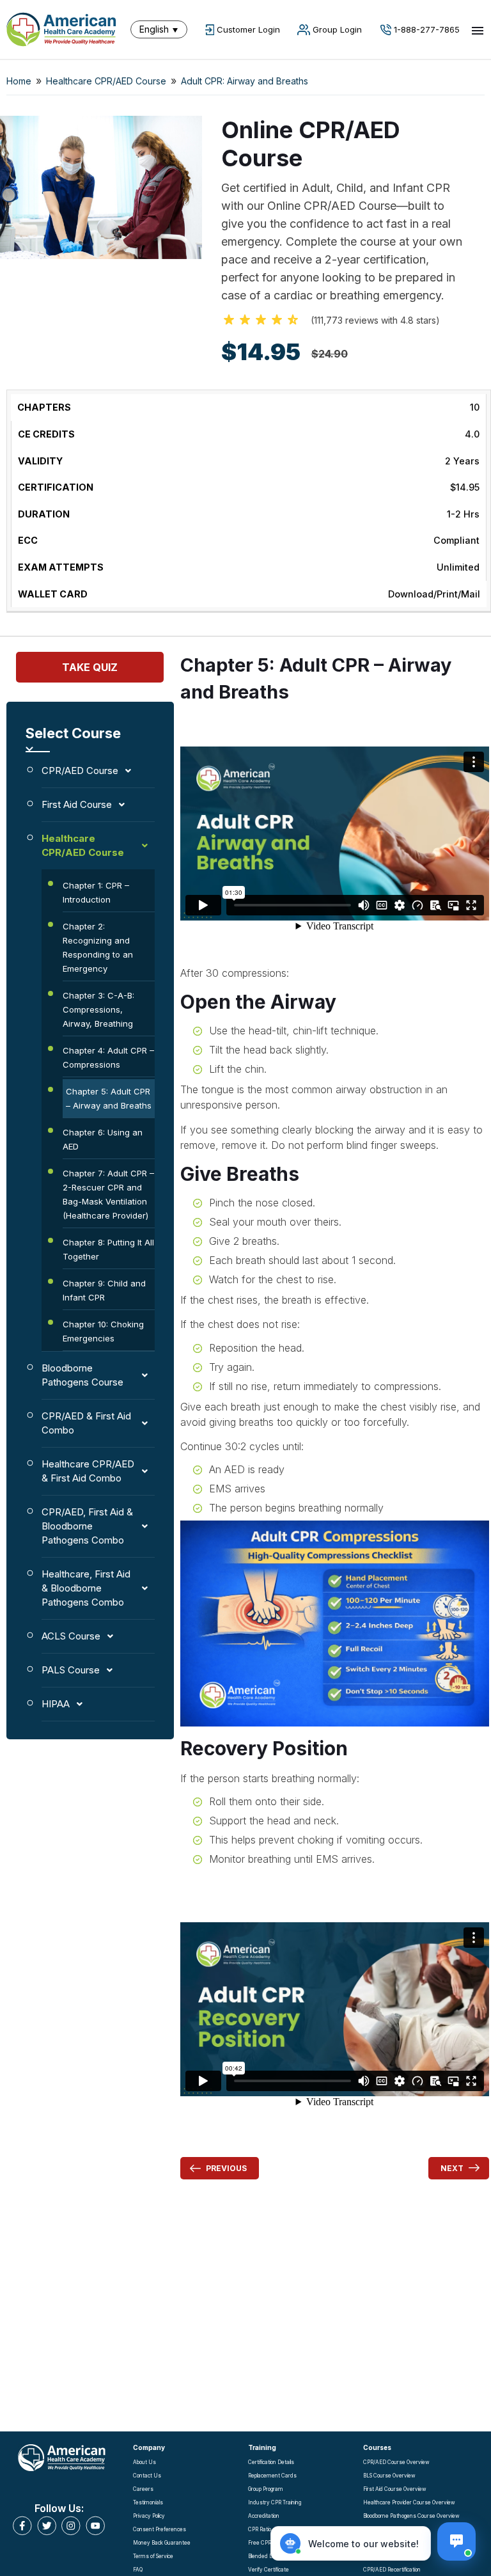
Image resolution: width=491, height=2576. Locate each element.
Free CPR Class (267, 2543)
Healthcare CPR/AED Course (106, 81)
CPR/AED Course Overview (396, 2462)
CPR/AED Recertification (392, 2570)
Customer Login (248, 29)
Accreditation (264, 2516)
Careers (143, 2489)
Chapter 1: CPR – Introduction (96, 892)
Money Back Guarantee (162, 2543)
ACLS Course (71, 1636)
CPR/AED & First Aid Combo (86, 1423)
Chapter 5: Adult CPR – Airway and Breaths (109, 1098)
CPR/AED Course (80, 770)
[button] (162, 29)
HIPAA (56, 1704)
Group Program (266, 2489)
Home (19, 81)
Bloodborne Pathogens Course (82, 1375)
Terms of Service (153, 2556)
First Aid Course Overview (395, 2489)
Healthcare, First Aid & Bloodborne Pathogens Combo (86, 1588)
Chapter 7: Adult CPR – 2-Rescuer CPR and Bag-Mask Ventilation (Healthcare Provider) (108, 1194)
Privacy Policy (149, 2516)
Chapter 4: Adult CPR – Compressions (108, 1057)
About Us (144, 2462)
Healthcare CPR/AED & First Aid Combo (88, 1471)
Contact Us (147, 2476)
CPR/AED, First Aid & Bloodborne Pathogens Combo (87, 1526)
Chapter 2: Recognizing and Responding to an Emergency (98, 947)
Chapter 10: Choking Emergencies (103, 1331)
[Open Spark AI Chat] (456, 2541)
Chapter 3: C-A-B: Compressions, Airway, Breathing (98, 1009)
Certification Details (271, 2462)
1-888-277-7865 (427, 29)
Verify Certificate (269, 2570)
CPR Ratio (260, 2529)
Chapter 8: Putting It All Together (108, 1249)
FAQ (138, 2570)
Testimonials (148, 2502)
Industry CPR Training (275, 2502)
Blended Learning (269, 2556)
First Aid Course (77, 804)
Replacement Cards (272, 2476)
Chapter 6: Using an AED (103, 1139)
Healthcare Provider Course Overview (409, 2502)
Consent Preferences (160, 2529)
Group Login (337, 29)
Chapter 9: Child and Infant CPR (104, 1290)
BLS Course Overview (389, 2476)
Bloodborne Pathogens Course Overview (411, 2516)
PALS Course (71, 1670)
